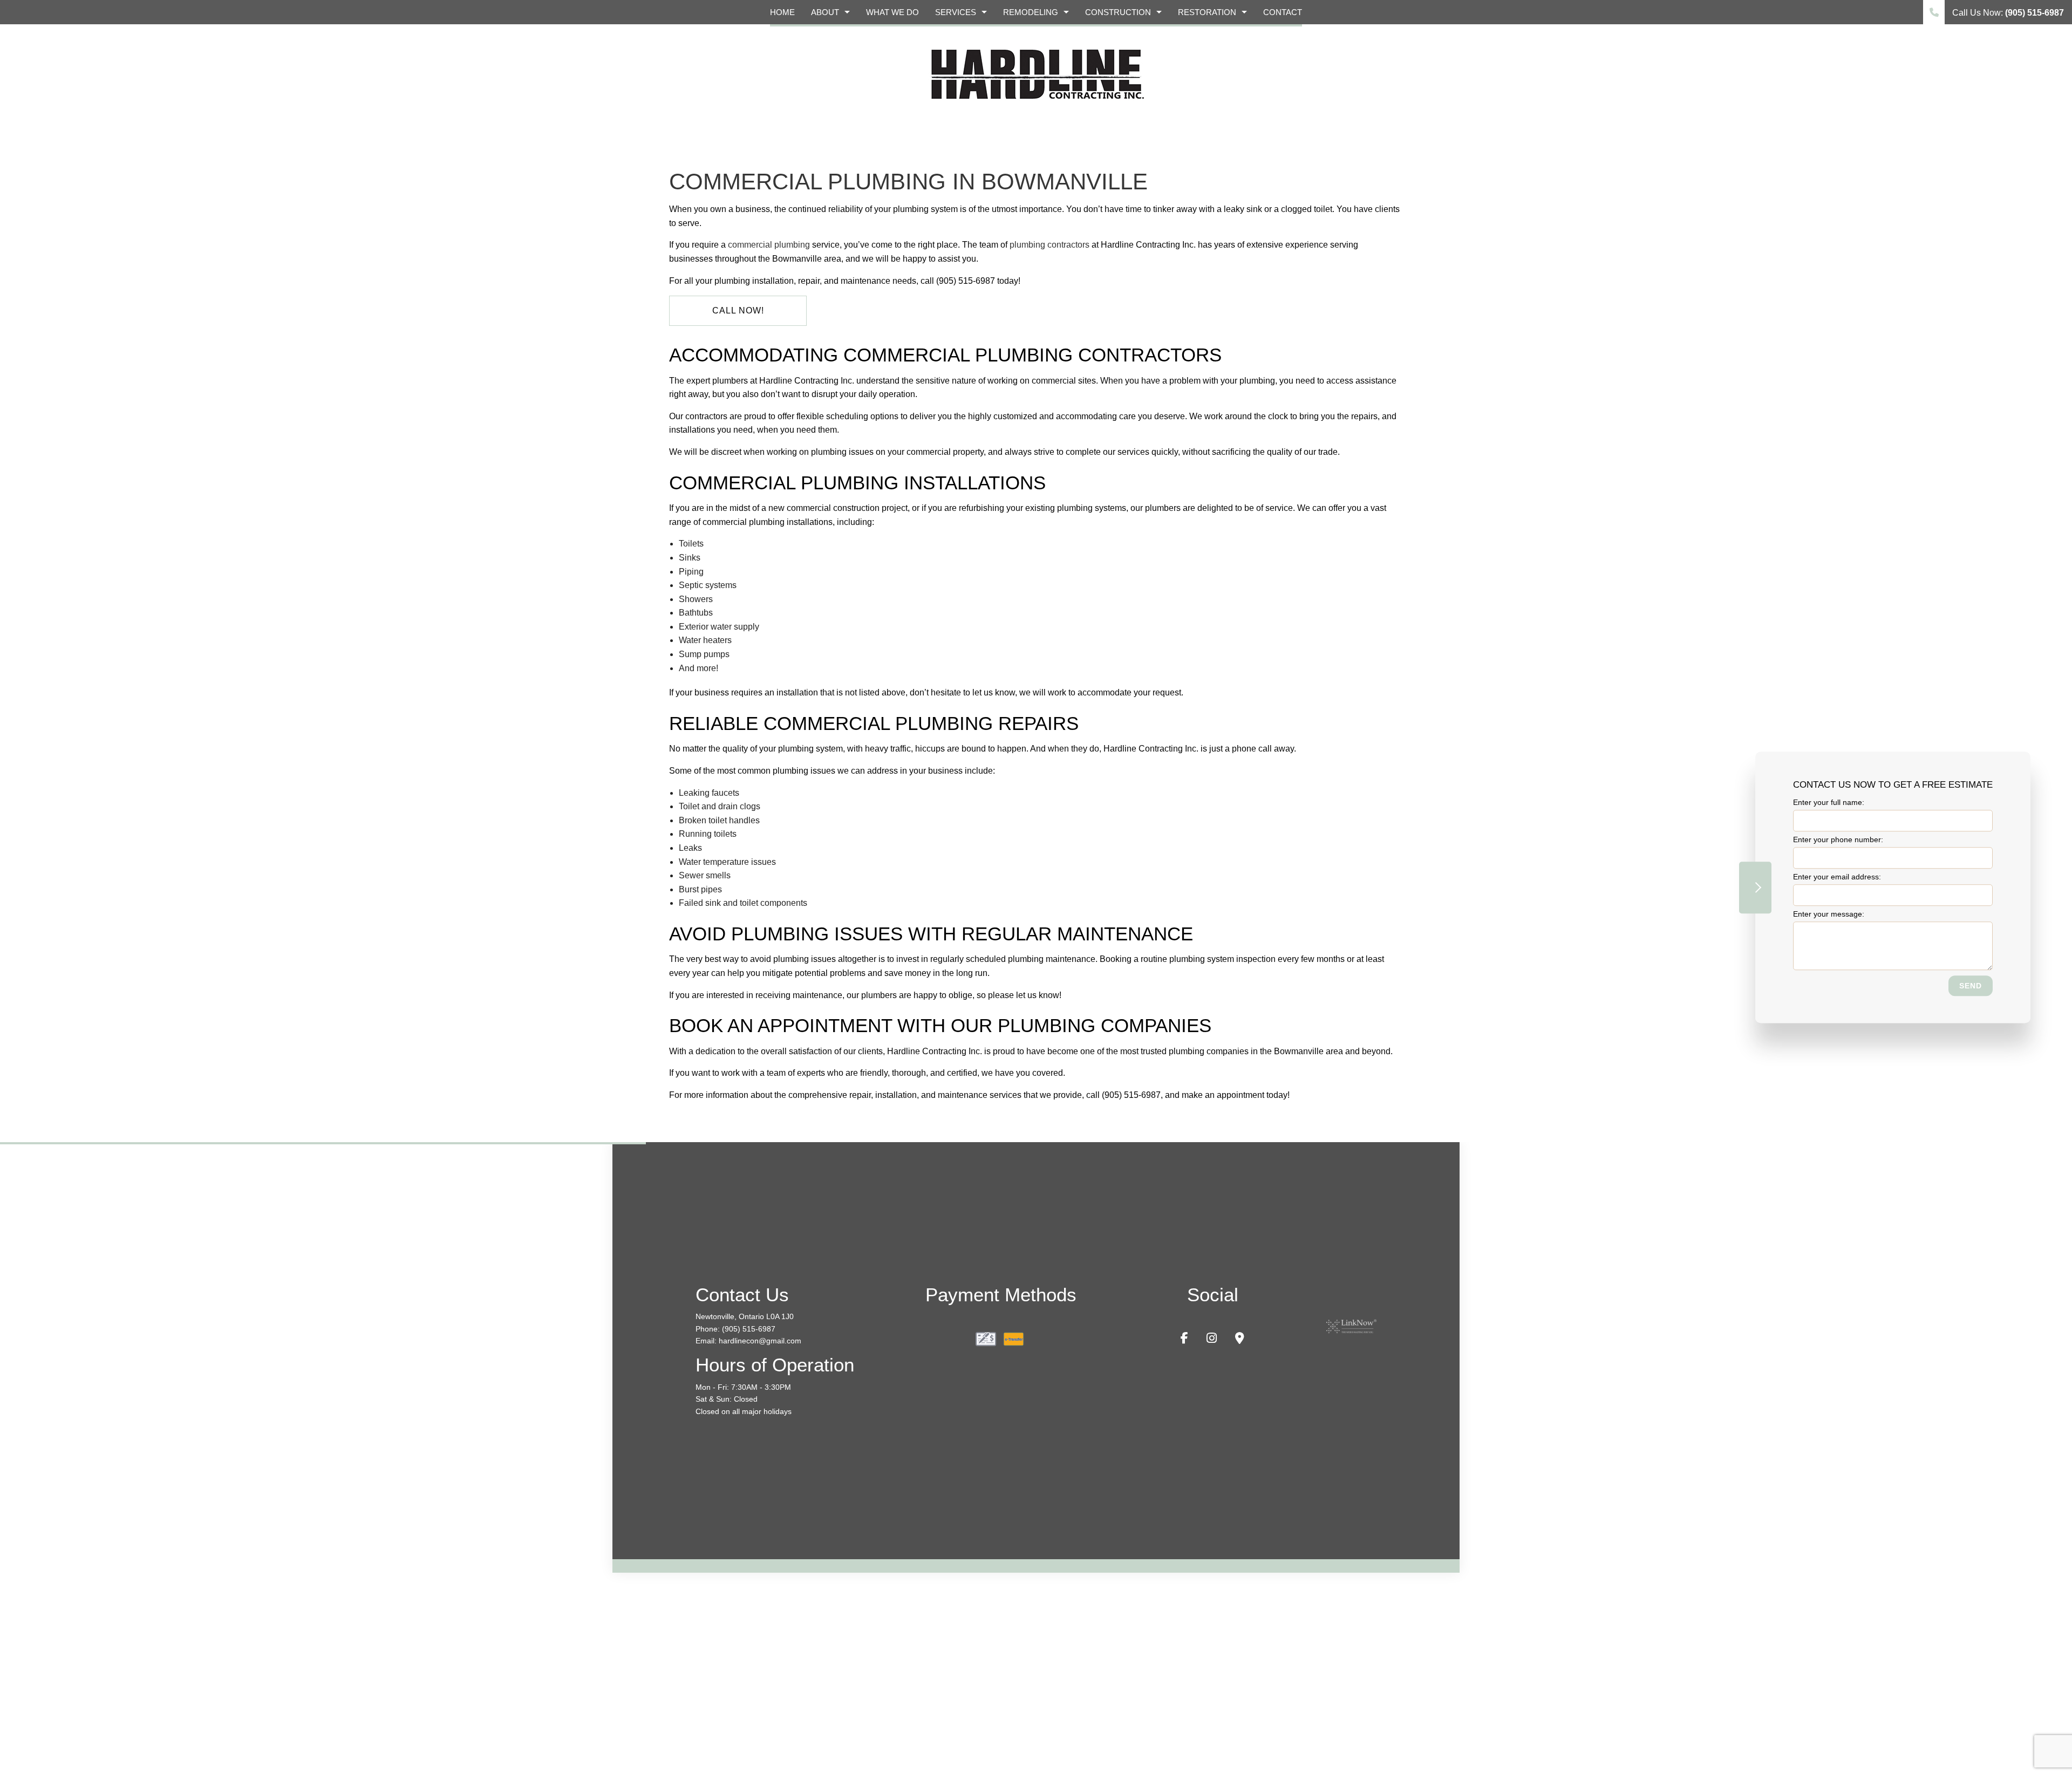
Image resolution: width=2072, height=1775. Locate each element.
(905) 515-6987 (749, 1329)
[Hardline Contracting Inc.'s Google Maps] (1240, 1339)
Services (956, 12)
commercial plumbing (769, 245)
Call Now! (738, 310)
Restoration (1207, 12)
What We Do (892, 12)
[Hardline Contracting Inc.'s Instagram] (1212, 1339)
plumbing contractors (1049, 245)
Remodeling (1031, 12)
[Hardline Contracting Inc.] (1036, 73)
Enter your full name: (1829, 802)
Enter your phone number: (1838, 839)
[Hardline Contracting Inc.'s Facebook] (1184, 1339)
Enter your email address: (1837, 877)
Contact (1283, 12)
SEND (1971, 986)
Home (782, 12)
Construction (1118, 12)
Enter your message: (1829, 914)
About (825, 12)
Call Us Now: (2007, 13)
